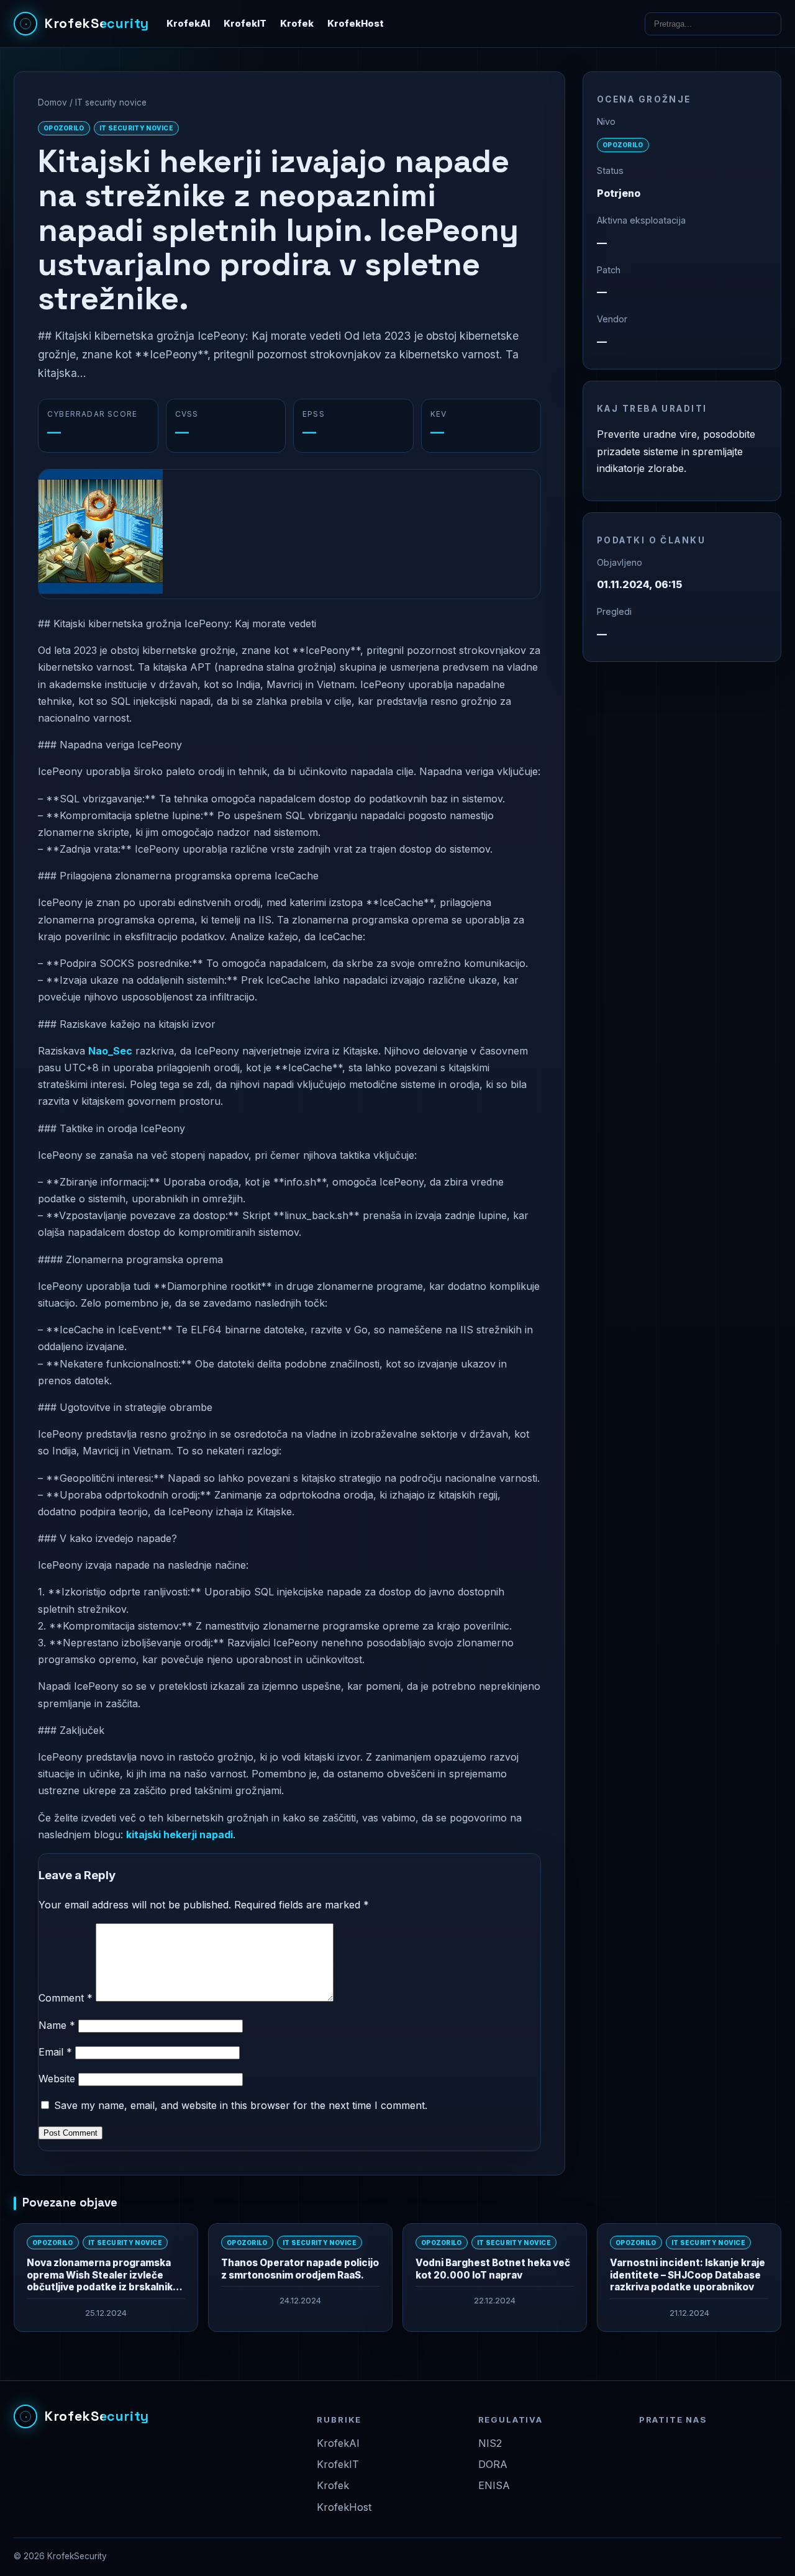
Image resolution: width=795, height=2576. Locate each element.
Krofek (297, 24)
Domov (52, 102)
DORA (493, 2464)
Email (55, 2052)
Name (57, 2025)
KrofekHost (356, 24)
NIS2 (490, 2443)
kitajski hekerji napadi (179, 1834)
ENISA (494, 2485)
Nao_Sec (110, 1051)
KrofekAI (188, 24)
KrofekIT (245, 24)
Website (57, 2079)
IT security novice (111, 102)
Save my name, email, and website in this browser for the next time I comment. (241, 2105)
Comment (66, 1998)
